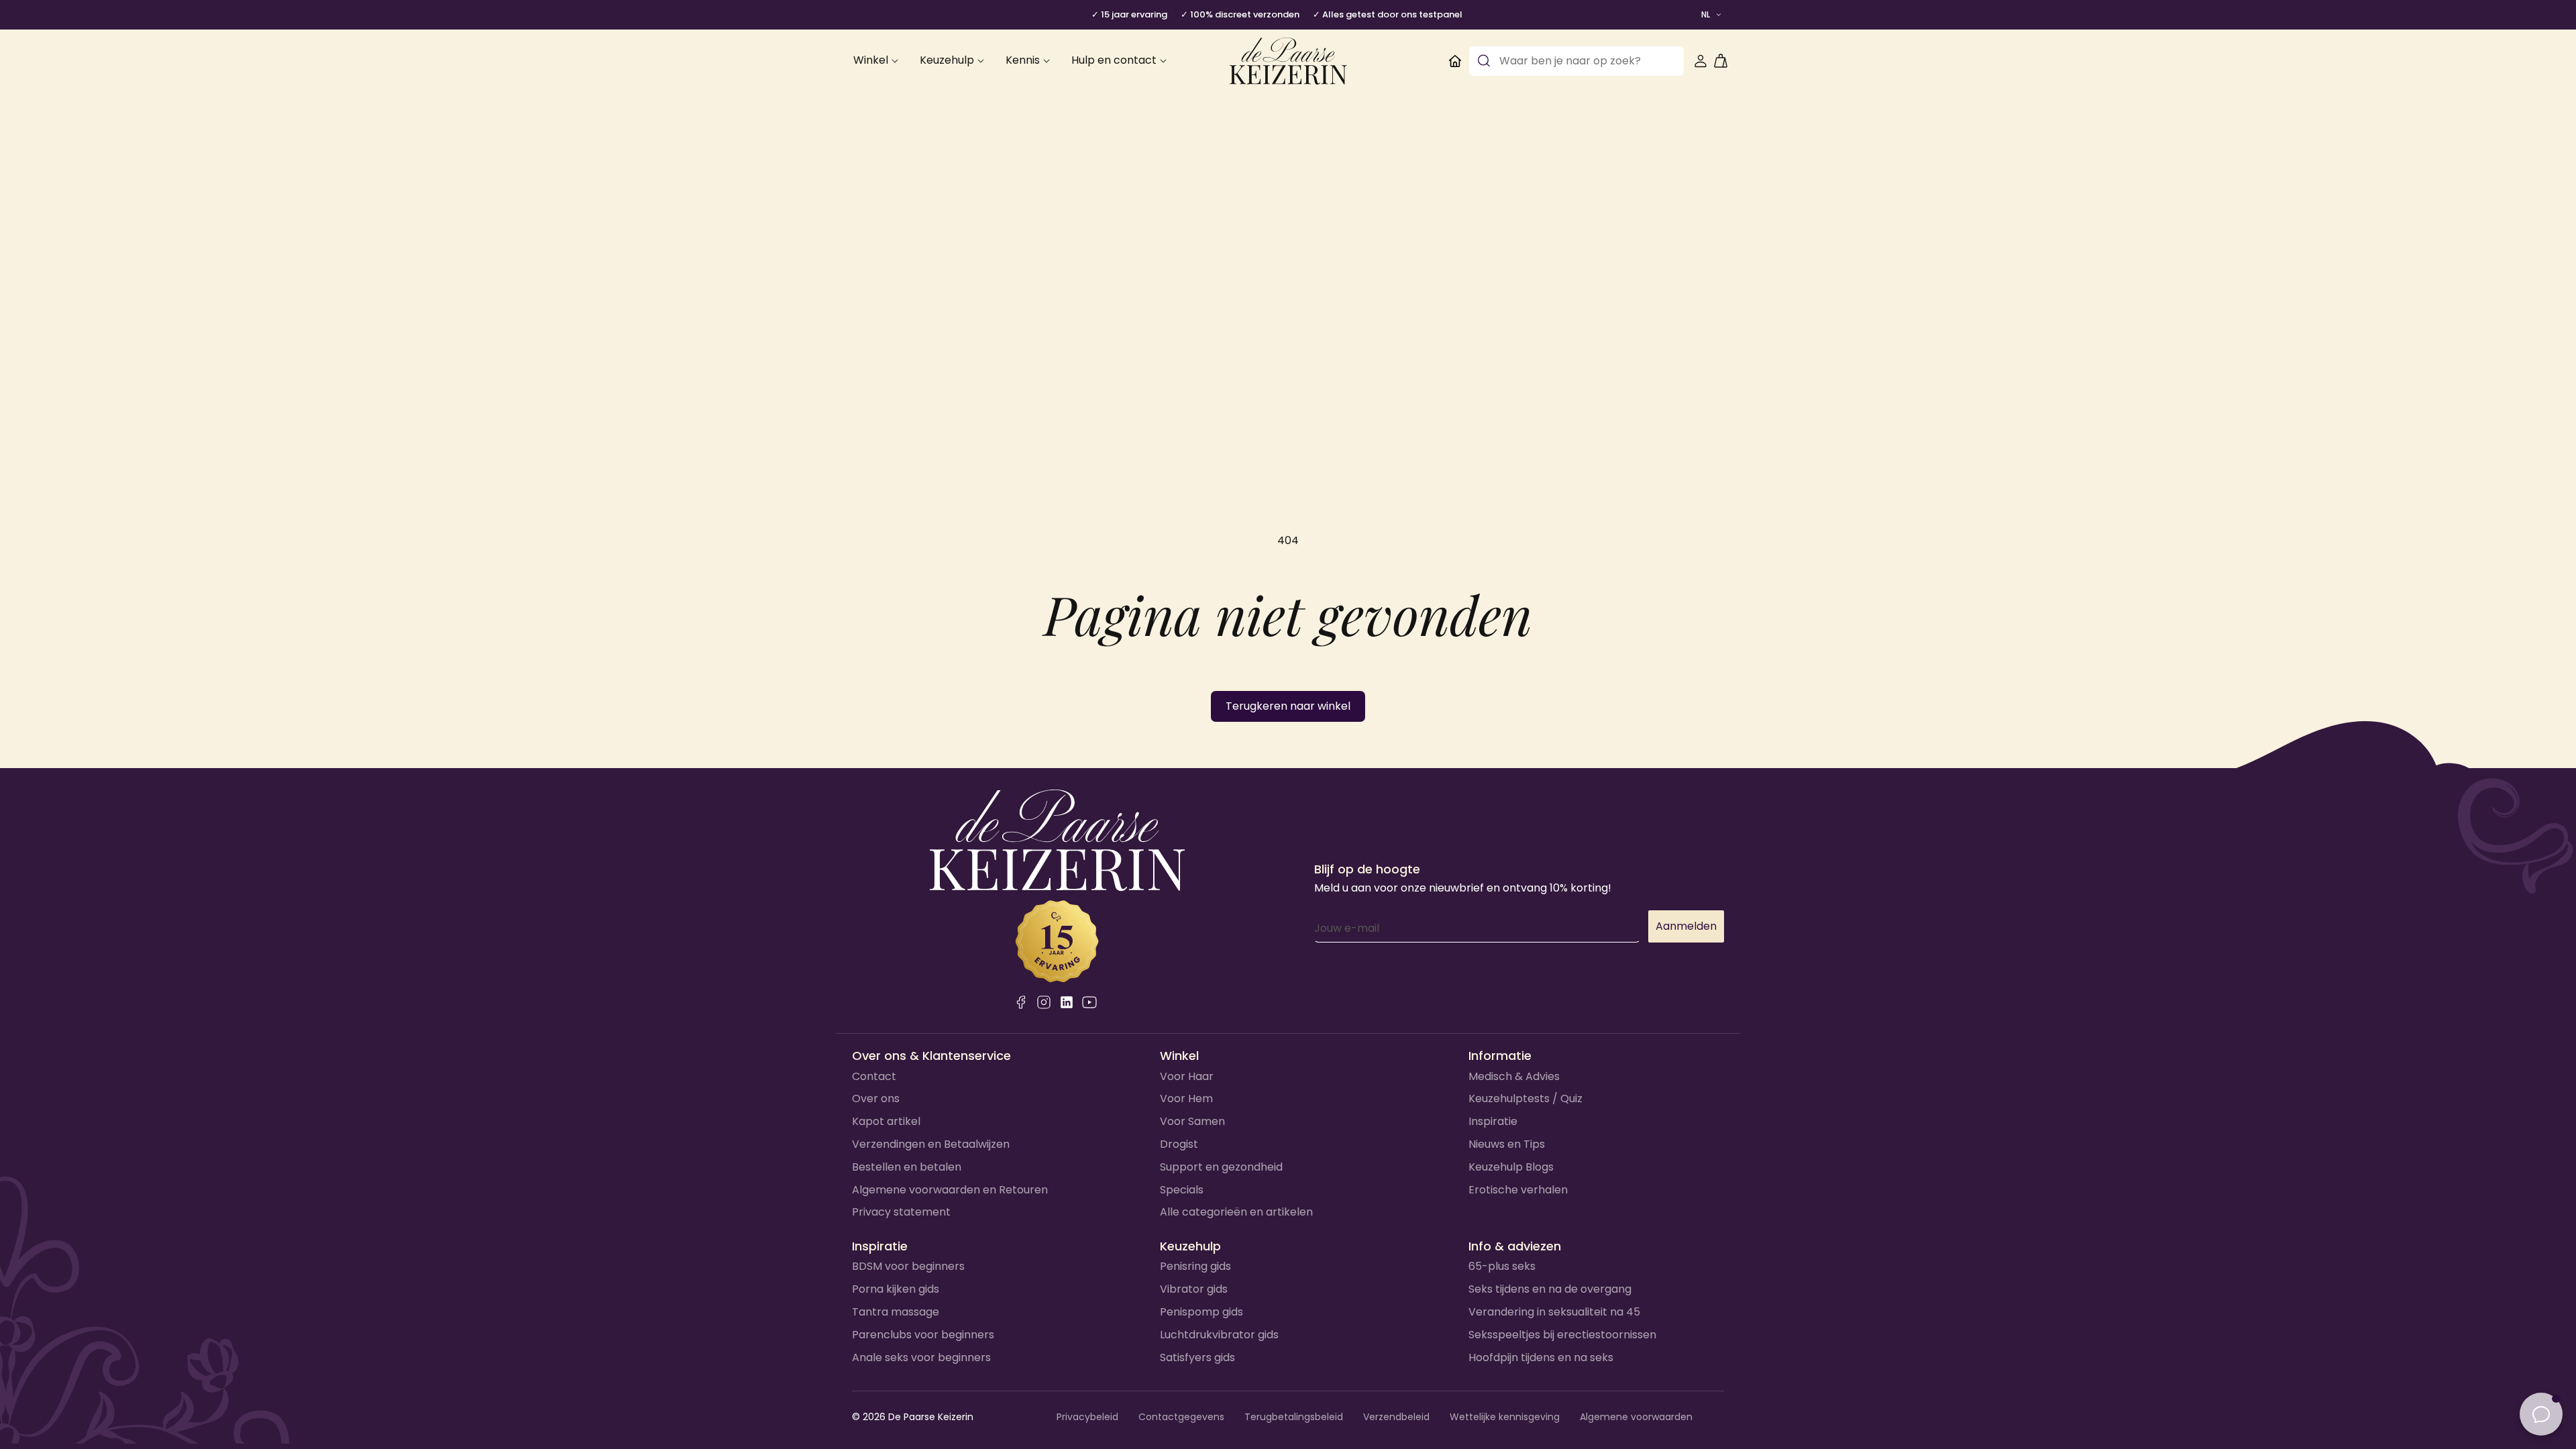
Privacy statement (901, 1212)
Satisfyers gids (1197, 1357)
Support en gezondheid (1221, 1167)
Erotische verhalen (1518, 1190)
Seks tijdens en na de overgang (1550, 1289)
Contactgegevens (1181, 1417)
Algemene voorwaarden (1636, 1417)
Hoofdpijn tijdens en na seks (1541, 1357)
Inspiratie (1493, 1121)
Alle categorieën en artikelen (1236, 1212)
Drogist (1179, 1144)
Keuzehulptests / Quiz (1525, 1098)
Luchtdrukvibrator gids (1219, 1335)
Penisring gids (1195, 1266)
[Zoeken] (1484, 61)
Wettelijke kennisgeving (1505, 1417)
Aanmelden (1686, 926)
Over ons (876, 1098)
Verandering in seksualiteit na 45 (1554, 1312)
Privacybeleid (1087, 1417)
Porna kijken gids (896, 1289)
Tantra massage (896, 1312)
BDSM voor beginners (908, 1266)
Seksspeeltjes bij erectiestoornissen (1562, 1335)
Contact (874, 1076)
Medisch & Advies (1514, 1076)
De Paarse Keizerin (931, 1417)
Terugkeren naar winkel (1288, 706)
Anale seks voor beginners (921, 1357)
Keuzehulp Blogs (1511, 1167)
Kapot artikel (886, 1121)
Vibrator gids (1194, 1289)
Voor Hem (1186, 1098)
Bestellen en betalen (907, 1167)
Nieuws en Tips (1507, 1144)
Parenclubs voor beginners (923, 1335)
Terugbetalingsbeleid (1294, 1417)
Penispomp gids (1201, 1312)
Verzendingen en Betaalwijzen (931, 1144)
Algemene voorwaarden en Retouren (950, 1190)
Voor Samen (1192, 1121)
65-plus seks (1502, 1266)
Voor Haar (1187, 1076)
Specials (1182, 1190)
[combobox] (1576, 61)
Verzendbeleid (1396, 1417)
